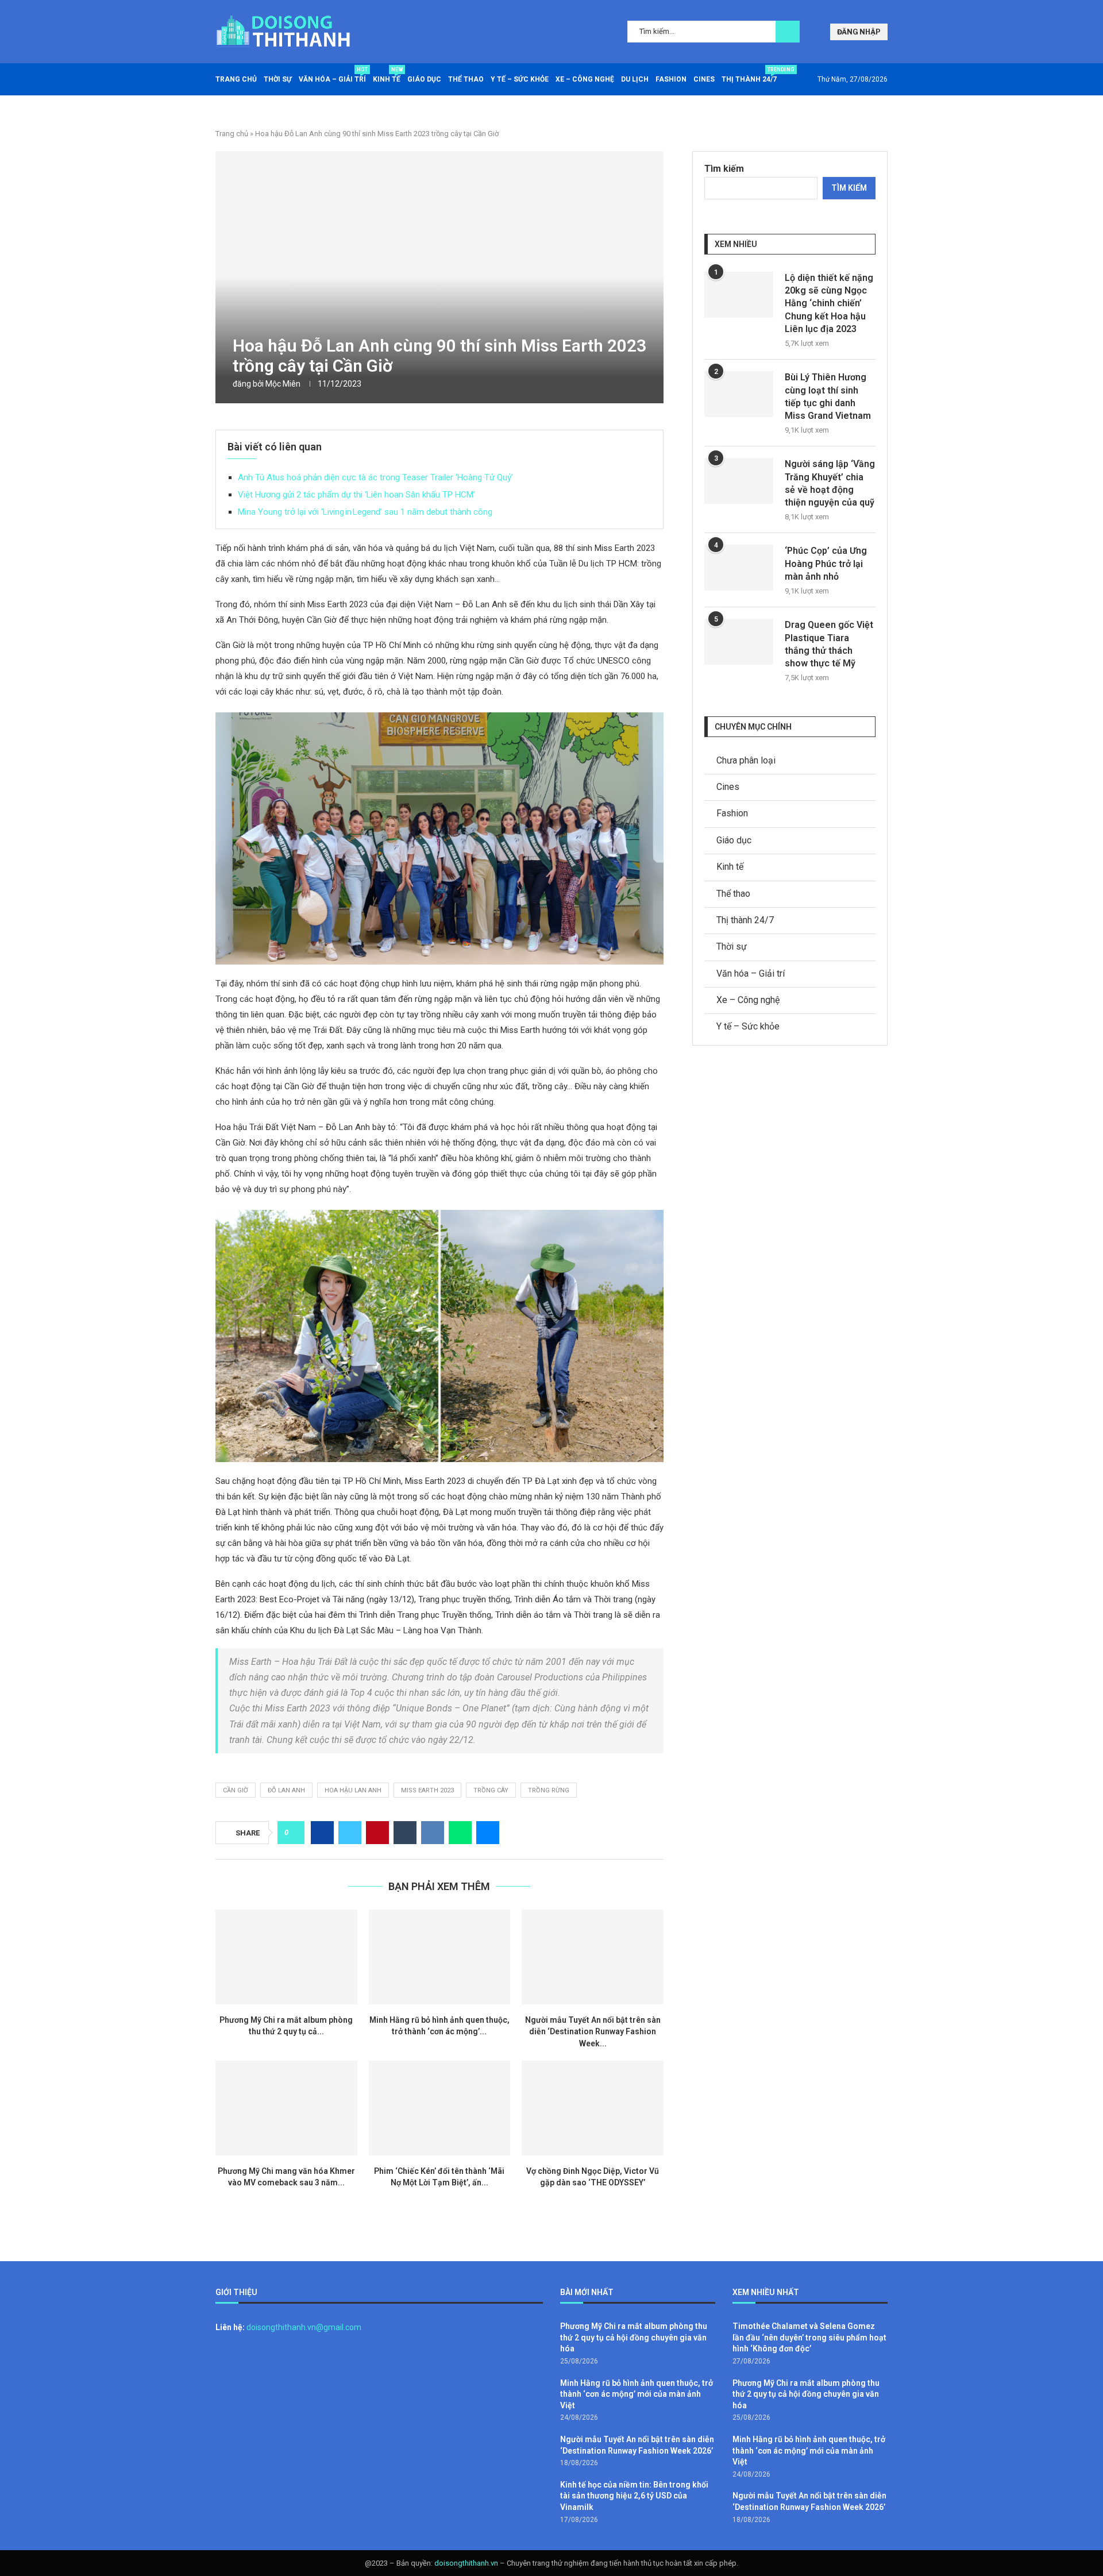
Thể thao (466, 79)
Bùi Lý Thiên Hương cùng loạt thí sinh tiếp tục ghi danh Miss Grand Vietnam (828, 396)
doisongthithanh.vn (466, 2563)
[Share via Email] (488, 1833)
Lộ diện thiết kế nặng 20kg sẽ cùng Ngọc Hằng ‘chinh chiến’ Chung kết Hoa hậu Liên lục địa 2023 (829, 304)
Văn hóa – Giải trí (332, 75)
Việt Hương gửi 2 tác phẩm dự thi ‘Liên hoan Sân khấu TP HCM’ (356, 495)
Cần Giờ (236, 1790)
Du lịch (635, 79)
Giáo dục (424, 79)
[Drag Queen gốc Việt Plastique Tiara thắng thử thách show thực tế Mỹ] (739, 642)
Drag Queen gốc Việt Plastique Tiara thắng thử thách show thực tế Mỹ (829, 644)
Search (788, 32)
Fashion (671, 79)
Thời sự (278, 79)
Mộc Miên (283, 384)
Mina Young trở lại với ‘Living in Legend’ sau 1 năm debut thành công (365, 512)
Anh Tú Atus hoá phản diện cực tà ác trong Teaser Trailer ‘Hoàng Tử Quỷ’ (375, 477)
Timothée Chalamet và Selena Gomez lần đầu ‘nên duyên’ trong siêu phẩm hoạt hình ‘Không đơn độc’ (809, 2337)
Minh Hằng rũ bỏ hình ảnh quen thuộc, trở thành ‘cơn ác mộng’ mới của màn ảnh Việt (637, 2394)
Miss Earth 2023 (427, 1790)
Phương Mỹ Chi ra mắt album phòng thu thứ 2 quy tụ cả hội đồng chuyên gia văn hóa (634, 2337)
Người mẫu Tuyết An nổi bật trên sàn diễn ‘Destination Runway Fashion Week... (593, 2032)
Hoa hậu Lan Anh (353, 1790)
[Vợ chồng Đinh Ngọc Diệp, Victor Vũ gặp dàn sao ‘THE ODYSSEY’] (593, 2108)
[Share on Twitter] (350, 1833)
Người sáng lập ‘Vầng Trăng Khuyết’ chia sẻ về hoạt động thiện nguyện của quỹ (830, 483)
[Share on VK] (433, 1833)
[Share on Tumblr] (405, 1833)
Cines (704, 79)
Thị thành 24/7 (749, 75)
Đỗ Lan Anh (286, 1790)
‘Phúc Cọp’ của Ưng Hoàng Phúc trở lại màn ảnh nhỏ (826, 564)
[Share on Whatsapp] (460, 1833)
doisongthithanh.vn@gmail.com (304, 2327)
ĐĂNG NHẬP (859, 32)
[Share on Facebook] (322, 1833)
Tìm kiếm (724, 169)
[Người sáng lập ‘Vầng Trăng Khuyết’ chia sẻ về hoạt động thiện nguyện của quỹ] (739, 481)
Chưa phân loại (746, 760)
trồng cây (491, 1790)
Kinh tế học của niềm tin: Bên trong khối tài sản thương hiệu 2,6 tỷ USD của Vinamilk (634, 2496)
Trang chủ (236, 79)
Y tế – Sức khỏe (520, 79)
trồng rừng (549, 1790)
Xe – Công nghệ (585, 79)
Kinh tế (387, 75)
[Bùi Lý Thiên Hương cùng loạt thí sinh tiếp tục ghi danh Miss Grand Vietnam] (739, 394)
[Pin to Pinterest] (377, 1833)
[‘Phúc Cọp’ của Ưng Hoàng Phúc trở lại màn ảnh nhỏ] (739, 568)
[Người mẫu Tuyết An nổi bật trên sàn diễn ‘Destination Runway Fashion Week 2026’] (593, 1957)
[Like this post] (294, 1833)
